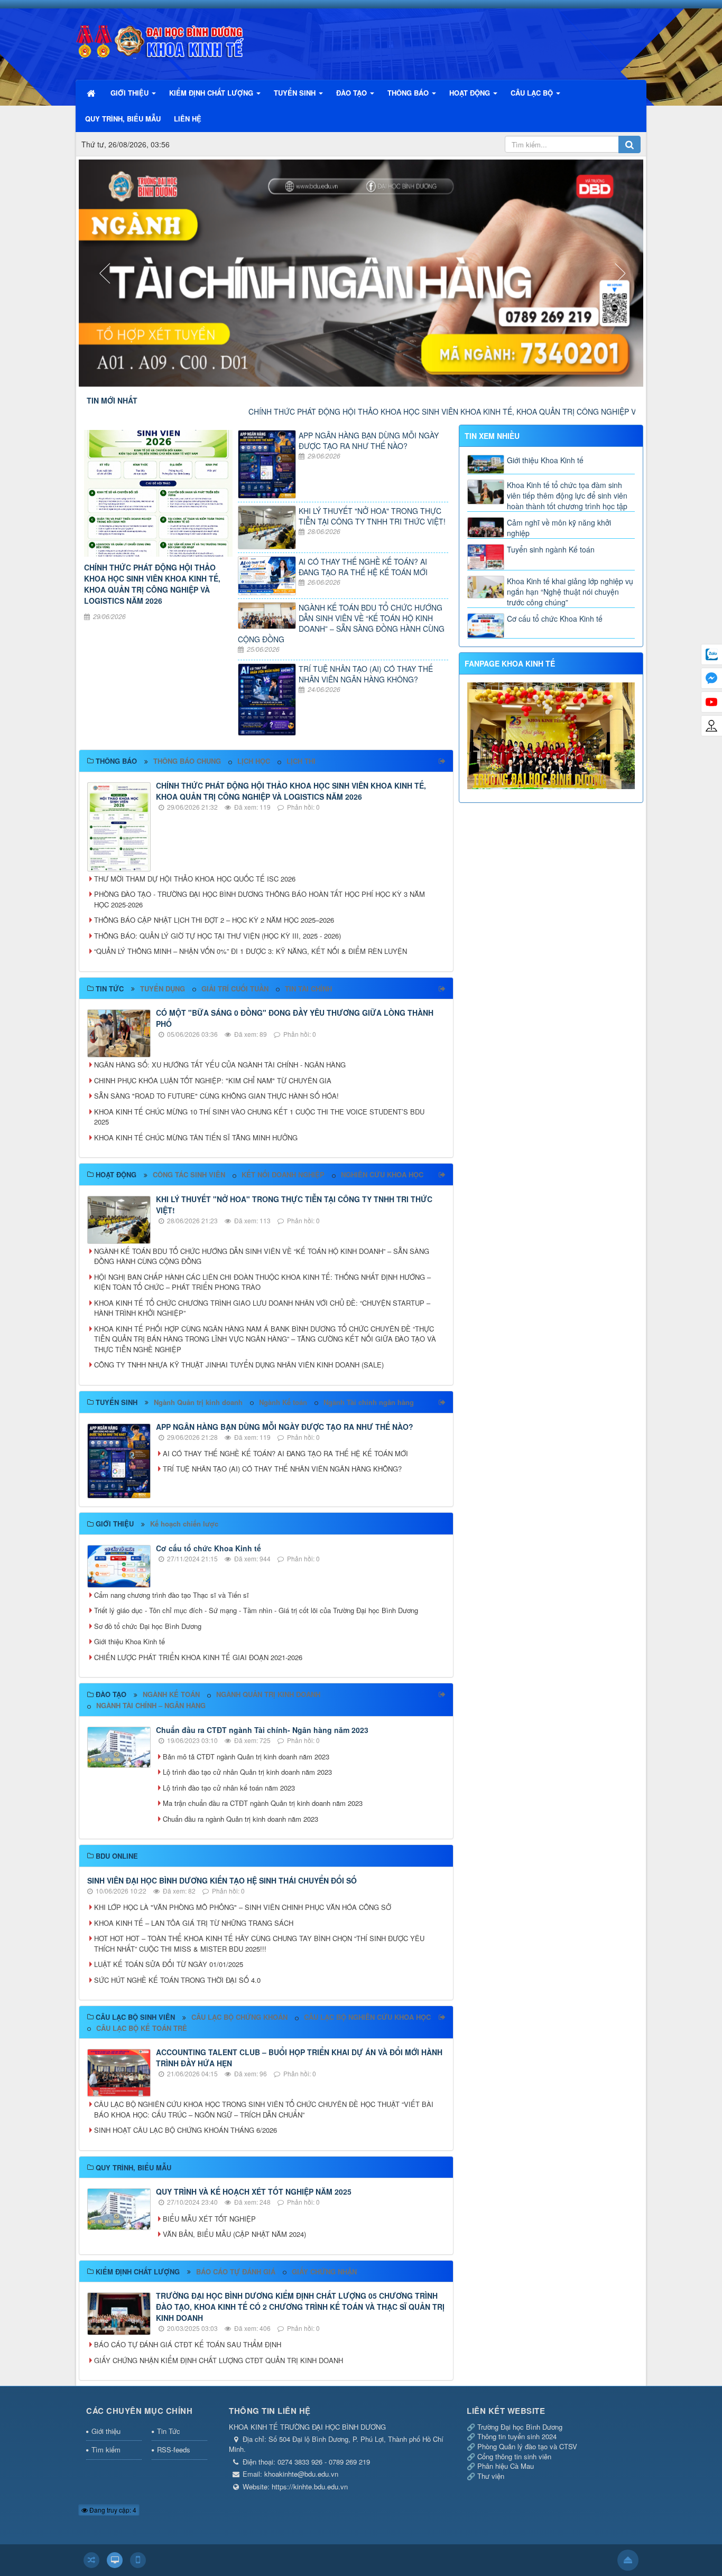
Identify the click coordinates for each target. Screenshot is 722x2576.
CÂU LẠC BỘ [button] (533, 93)
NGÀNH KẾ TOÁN (171, 1694)
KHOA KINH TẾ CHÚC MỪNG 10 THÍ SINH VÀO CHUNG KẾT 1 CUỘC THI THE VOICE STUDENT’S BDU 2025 (259, 1117)
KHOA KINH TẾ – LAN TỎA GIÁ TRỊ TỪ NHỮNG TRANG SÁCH (194, 1923)
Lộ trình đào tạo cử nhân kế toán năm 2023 (229, 1788)
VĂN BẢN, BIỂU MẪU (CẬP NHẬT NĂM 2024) (234, 2234)
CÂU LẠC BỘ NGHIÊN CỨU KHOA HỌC (367, 2017)
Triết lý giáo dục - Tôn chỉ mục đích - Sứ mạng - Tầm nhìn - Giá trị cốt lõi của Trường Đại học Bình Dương (256, 1610)
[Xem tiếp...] (443, 761)
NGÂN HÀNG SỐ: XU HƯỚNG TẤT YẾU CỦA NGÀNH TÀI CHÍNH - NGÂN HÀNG (220, 1065)
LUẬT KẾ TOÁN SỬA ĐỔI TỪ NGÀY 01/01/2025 (169, 1964)
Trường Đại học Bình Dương (520, 2427)
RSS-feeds (174, 2449)
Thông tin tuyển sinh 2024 (517, 2436)
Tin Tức (169, 2431)
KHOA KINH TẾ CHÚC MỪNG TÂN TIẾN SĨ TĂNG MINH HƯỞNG (196, 1137)
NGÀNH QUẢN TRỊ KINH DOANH (268, 1694)
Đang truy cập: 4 (112, 2510)
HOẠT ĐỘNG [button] (471, 93)
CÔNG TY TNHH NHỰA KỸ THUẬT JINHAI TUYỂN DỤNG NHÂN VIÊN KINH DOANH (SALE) (239, 1365)
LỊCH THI (301, 761)
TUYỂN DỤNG (163, 989)
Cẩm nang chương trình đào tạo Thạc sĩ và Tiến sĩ (172, 1595)
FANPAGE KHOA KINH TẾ (510, 663)
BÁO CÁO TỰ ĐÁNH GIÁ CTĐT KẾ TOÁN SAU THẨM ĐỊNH (188, 2344)
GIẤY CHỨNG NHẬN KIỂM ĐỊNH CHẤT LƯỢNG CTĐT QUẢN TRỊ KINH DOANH (219, 2360)
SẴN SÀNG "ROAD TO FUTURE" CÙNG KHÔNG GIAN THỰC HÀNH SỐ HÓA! (216, 1096)
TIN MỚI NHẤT (112, 400)
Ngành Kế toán (283, 1402)
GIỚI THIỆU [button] (131, 93)
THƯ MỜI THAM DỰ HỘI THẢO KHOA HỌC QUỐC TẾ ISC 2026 (195, 879)
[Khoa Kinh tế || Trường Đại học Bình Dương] (161, 39)
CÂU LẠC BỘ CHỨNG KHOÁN (239, 2017)
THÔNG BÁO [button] (409, 93)
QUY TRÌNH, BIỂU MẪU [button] (123, 119)
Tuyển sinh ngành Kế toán (551, 549)
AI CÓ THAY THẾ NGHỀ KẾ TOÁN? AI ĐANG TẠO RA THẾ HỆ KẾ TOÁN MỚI (363, 567)
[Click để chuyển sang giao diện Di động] (138, 2560)
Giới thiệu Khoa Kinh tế (129, 1641)
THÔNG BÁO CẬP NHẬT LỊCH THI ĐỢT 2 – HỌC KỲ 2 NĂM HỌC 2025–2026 (214, 920)
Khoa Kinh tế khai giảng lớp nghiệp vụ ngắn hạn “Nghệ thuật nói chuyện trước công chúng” (570, 592)
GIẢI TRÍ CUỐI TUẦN (235, 989)
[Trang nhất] (92, 93)
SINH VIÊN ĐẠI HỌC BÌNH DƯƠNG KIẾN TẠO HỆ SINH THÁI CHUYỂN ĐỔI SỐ (222, 1880)
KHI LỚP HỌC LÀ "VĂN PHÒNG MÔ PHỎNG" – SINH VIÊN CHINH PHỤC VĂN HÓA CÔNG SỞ (243, 1907)
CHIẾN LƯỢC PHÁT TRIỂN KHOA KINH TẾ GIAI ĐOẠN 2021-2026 (198, 1657)
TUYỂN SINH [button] (296, 93)
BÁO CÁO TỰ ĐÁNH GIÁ (236, 2271)
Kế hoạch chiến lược (184, 1524)
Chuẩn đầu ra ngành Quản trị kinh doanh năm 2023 (240, 1819)
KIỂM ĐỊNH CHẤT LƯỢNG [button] (212, 93)
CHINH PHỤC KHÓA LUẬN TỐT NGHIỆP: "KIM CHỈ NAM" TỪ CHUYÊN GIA (213, 1080)
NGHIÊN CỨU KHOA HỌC (382, 1174)
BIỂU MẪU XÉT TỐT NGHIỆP (209, 2219)
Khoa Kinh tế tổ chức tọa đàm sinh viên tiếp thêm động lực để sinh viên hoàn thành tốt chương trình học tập (567, 495)
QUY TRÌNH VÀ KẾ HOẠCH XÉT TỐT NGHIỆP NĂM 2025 (254, 2191)
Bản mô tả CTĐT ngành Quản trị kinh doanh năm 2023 (246, 1757)
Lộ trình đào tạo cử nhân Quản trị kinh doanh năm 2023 (247, 1772)
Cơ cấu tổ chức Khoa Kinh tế (209, 1548)
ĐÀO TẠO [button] (353, 93)
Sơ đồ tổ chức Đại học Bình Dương (148, 1626)
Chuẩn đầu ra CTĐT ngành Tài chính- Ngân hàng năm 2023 (262, 1730)
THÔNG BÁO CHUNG (187, 761)
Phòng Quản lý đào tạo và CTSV (527, 2446)
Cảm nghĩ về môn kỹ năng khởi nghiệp (559, 528)
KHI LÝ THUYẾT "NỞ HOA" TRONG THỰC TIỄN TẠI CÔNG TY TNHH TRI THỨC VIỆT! (372, 516)
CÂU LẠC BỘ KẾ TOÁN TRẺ (142, 2028)
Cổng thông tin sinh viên (514, 2456)
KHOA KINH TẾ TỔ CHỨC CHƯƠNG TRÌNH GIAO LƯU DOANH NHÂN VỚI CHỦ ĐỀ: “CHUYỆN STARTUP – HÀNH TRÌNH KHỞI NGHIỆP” (262, 1308)
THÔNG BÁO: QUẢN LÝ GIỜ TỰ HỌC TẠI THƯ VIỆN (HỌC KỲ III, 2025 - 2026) (217, 936)
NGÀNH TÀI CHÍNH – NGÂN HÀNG (151, 1705)
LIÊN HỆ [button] (188, 119)
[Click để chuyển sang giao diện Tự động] (91, 2560)
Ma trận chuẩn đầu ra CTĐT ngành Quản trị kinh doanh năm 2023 (263, 1803)
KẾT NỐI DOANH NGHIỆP (283, 1174)
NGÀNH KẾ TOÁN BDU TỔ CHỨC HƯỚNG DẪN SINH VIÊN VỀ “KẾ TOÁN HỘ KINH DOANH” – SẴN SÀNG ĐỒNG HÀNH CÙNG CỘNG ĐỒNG (341, 623)
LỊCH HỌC (254, 761)
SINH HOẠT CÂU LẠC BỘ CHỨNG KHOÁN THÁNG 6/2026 (186, 2130)
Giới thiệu (106, 2431)
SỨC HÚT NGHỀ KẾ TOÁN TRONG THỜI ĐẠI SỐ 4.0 (177, 1980)
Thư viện (491, 2476)
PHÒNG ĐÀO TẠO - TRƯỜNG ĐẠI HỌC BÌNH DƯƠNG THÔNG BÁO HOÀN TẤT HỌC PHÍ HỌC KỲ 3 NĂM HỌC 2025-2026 (260, 899)
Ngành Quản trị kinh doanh (198, 1402)
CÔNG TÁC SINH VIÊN (189, 1174)
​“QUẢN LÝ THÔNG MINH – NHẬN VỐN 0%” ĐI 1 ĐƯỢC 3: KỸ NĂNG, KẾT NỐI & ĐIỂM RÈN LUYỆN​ (251, 951)
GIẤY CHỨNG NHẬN (324, 2271)
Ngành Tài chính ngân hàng (369, 1402)
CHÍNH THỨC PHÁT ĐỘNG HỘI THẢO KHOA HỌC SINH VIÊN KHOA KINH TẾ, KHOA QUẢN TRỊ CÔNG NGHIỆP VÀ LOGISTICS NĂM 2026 (388, 411)
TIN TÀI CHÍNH (308, 989)
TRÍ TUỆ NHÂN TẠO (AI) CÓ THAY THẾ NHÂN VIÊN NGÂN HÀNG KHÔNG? (366, 674)
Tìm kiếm (106, 2449)
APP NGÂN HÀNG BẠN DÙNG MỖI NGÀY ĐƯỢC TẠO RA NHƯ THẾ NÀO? (369, 441)
